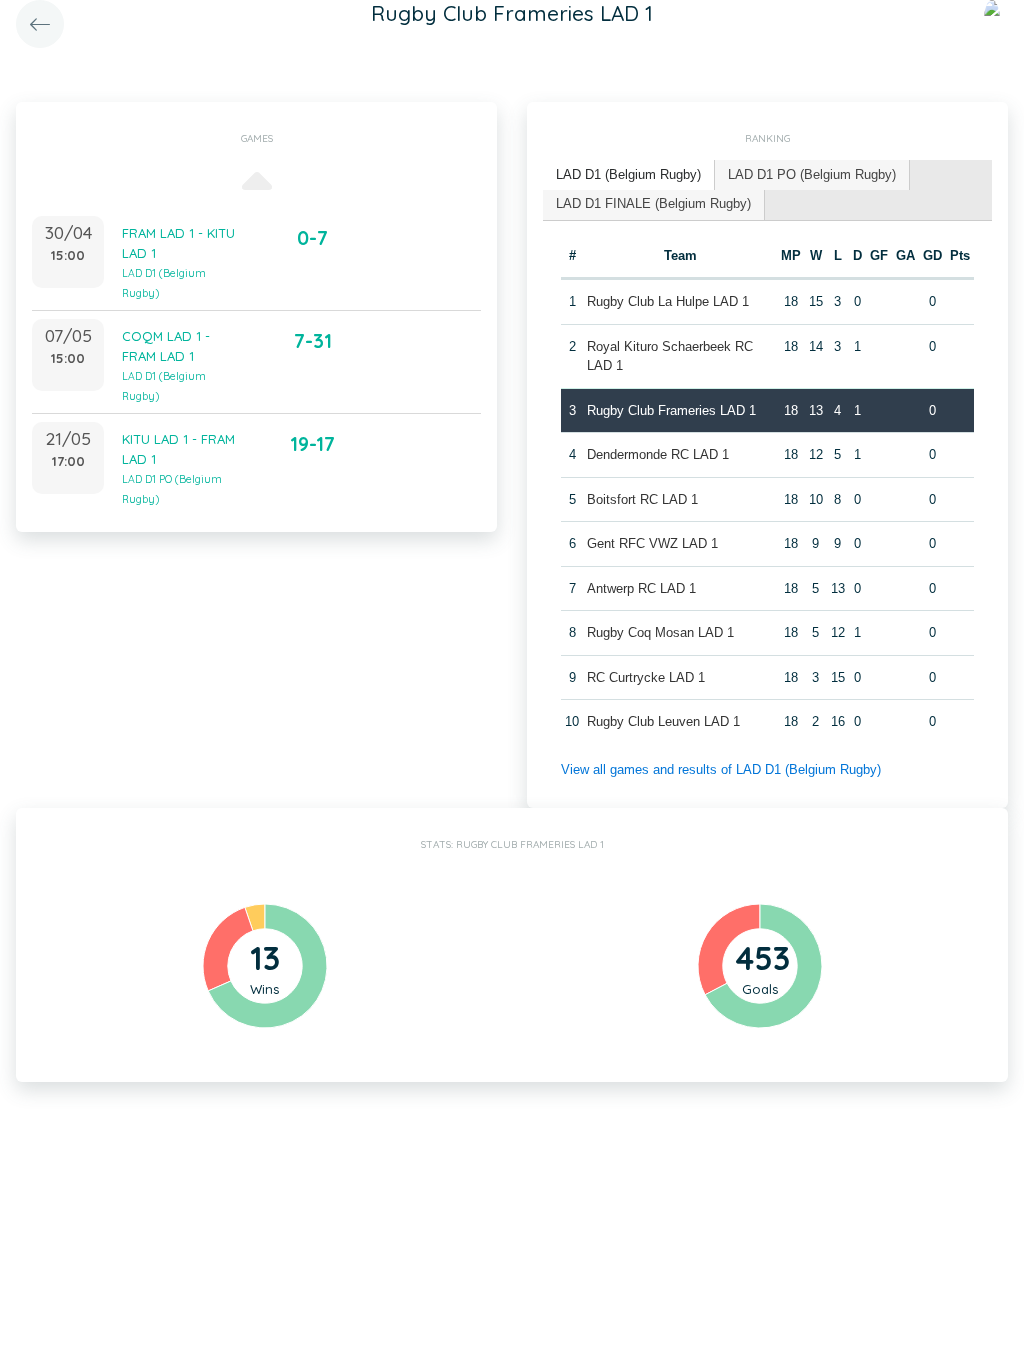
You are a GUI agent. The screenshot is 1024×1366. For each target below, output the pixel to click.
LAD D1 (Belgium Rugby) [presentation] (628, 174)
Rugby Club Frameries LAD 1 (671, 410)
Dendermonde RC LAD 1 (658, 454)
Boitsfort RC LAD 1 (642, 499)
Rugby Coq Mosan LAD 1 (660, 632)
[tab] (629, 175)
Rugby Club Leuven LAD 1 (663, 721)
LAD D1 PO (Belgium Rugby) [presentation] (812, 174)
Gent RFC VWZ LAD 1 (652, 543)
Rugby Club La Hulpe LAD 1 (668, 301)
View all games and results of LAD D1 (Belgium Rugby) (721, 769)
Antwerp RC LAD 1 (641, 588)
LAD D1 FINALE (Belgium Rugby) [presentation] (653, 203)
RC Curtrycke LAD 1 (646, 677)
